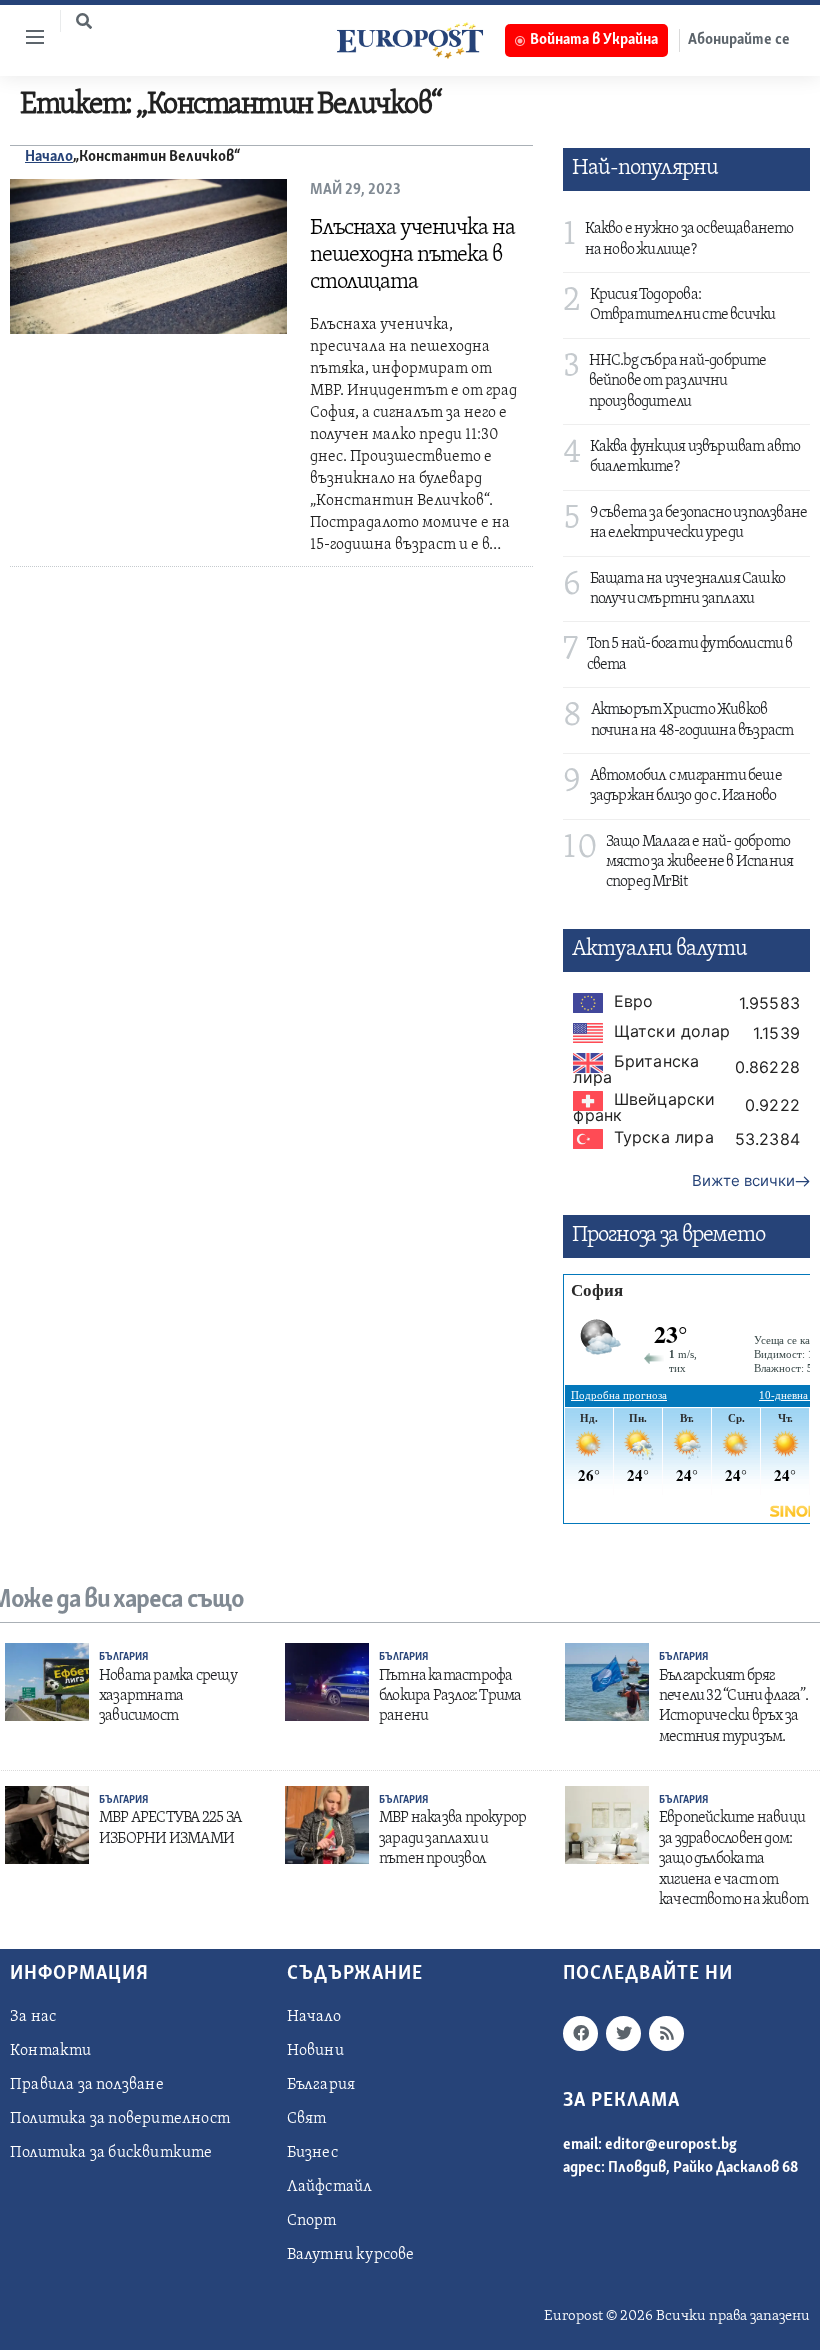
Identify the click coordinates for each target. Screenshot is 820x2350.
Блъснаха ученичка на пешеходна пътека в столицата (412, 255)
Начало (49, 157)
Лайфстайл (330, 2187)
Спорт (312, 2221)
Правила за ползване (87, 2085)
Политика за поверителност (120, 2119)
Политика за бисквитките (111, 2153)
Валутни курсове (351, 2255)
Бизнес (312, 2153)
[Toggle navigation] (27, 37)
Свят (307, 2119)
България (123, 1657)
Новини (315, 2051)
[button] (84, 21)
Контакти (51, 2051)
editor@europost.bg (671, 2145)
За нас (33, 2017)
